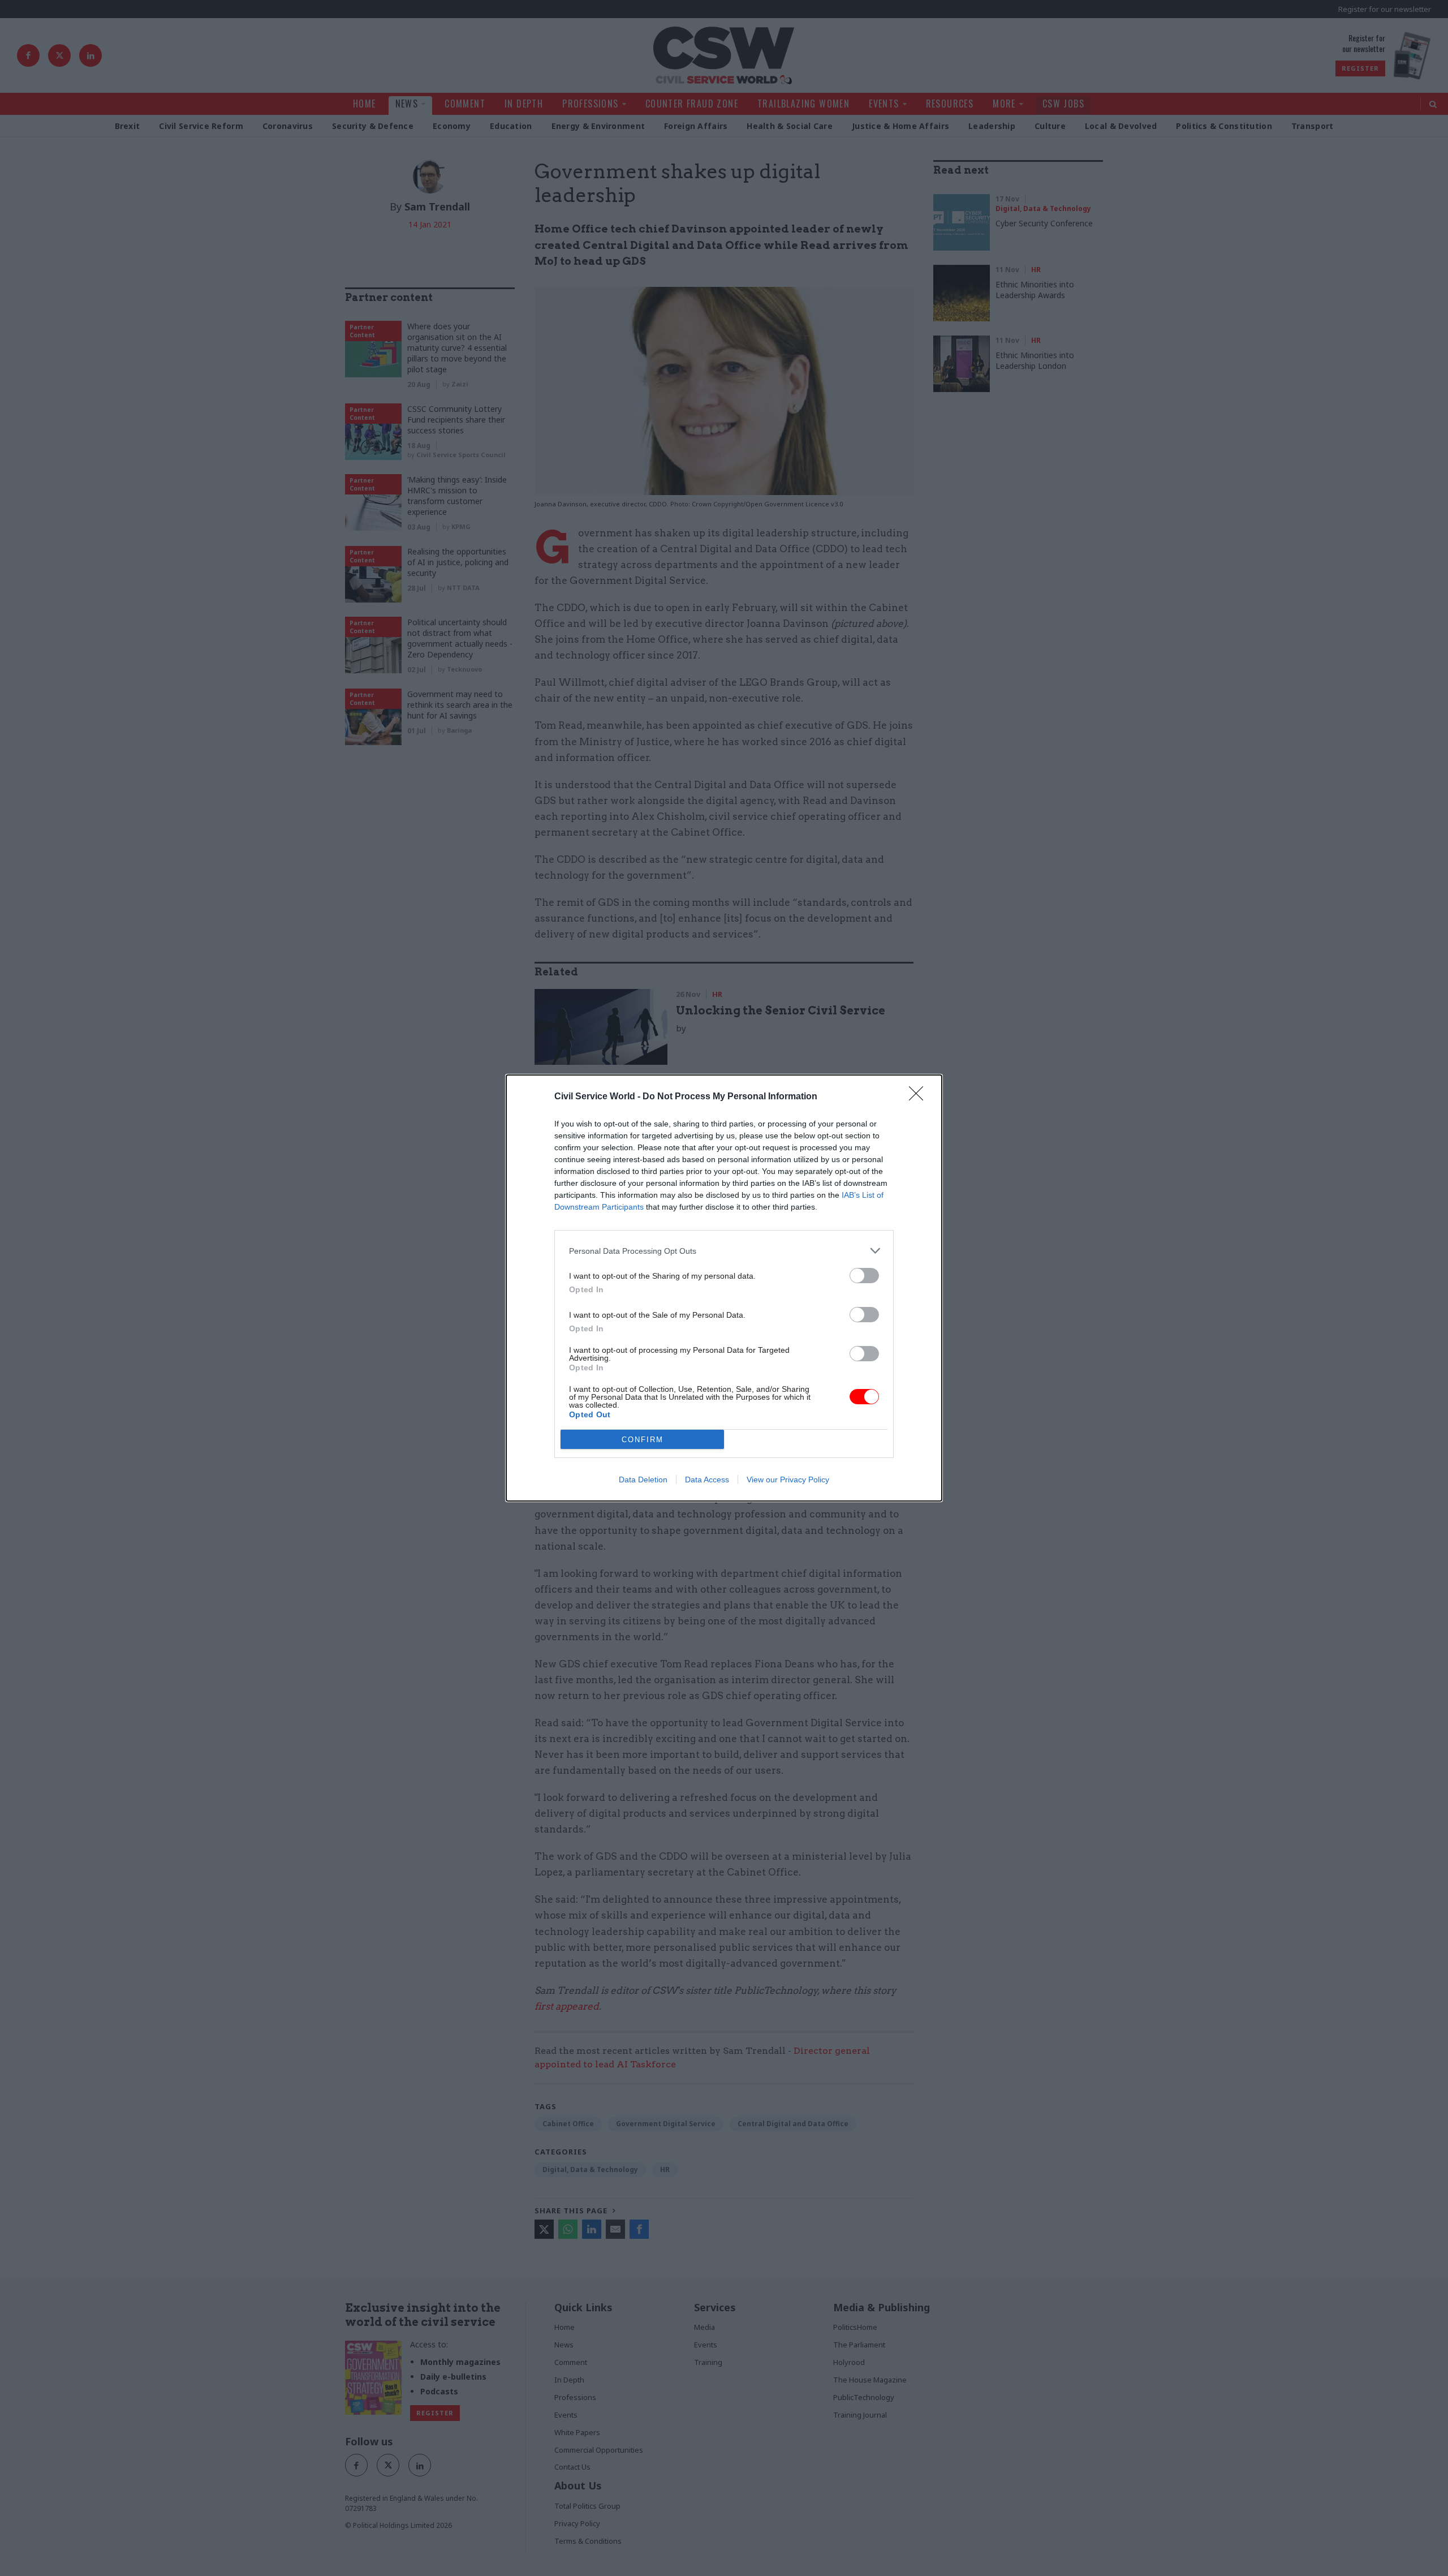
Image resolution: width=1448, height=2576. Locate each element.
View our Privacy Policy (788, 1480)
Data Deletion (643, 1480)
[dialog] (724, 1288)
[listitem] (724, 1251)
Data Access (707, 1480)
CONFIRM (643, 1440)
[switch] (864, 1276)
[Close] (920, 1097)
